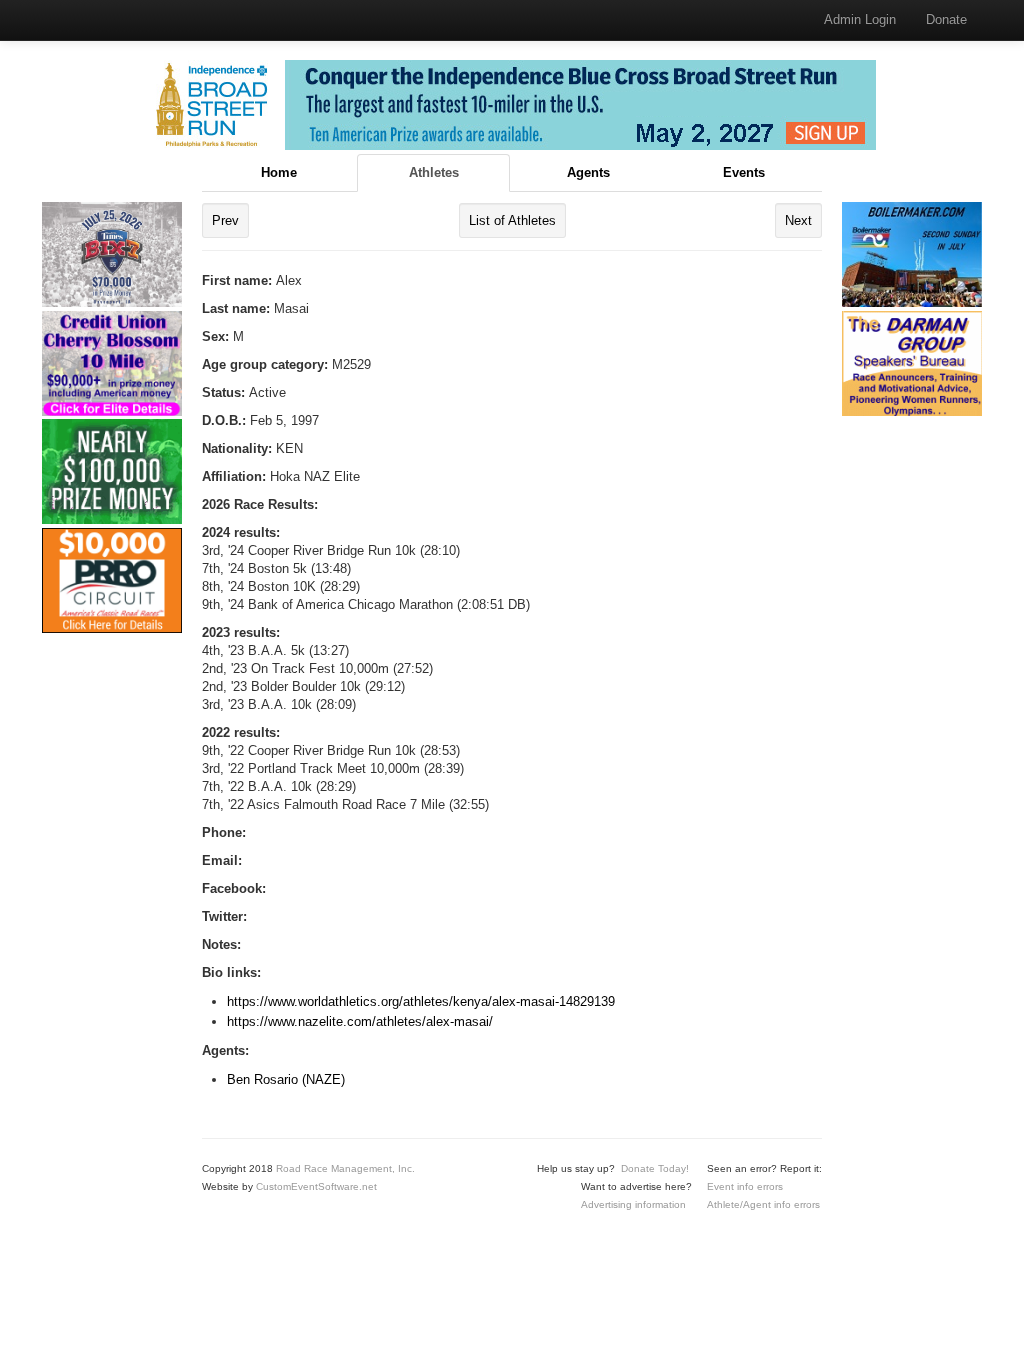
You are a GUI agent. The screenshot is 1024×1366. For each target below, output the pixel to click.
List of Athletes (512, 220)
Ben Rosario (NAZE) (286, 1079)
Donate (946, 19)
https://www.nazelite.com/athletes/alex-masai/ (360, 1021)
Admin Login (860, 19)
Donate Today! (655, 1168)
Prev (225, 220)
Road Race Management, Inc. (345, 1168)
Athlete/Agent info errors (763, 1204)
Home (279, 172)
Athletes (434, 172)
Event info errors (745, 1186)
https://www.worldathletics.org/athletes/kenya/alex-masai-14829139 (421, 1001)
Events (744, 172)
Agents (588, 172)
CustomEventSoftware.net (316, 1186)
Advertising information (633, 1204)
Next (798, 220)
